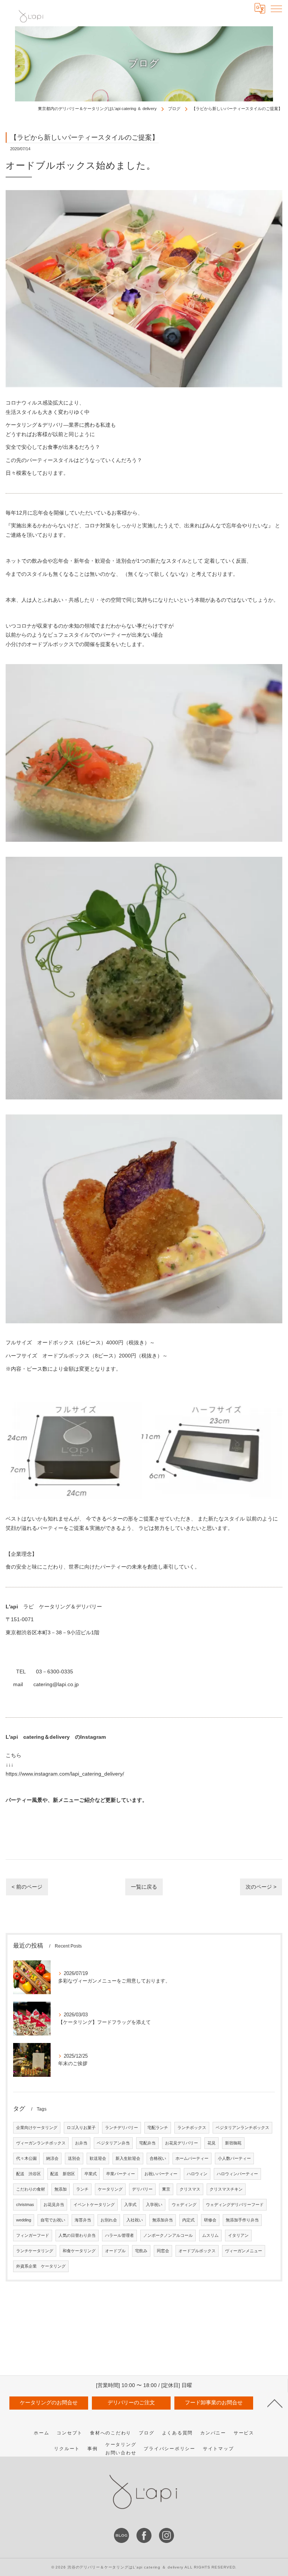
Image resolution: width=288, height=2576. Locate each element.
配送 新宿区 (63, 2174)
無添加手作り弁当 (242, 2220)
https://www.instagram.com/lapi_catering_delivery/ (65, 1774)
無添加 (61, 2189)
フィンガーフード (33, 2235)
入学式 (130, 2205)
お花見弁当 (54, 2205)
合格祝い (158, 2158)
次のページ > (261, 1887)
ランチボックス (192, 2128)
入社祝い (135, 2220)
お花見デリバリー (181, 2143)
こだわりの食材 (31, 2189)
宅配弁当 (147, 2143)
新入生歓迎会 (128, 2158)
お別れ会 (109, 2220)
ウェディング (184, 2205)
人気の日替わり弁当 (77, 2235)
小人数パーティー (234, 2158)
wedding (24, 2220)
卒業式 (91, 2174)
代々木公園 (26, 2158)
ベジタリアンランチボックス (242, 2128)
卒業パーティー (121, 2174)
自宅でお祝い (53, 2220)
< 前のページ (27, 1887)
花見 (211, 2143)
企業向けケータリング (37, 2128)
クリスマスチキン (226, 2189)
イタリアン (238, 2235)
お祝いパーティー (161, 2174)
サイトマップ (218, 2449)
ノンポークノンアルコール (168, 2235)
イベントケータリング (94, 2205)
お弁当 (81, 2143)
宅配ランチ (158, 2128)
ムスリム (210, 2235)
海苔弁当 (83, 2220)
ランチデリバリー (121, 2128)
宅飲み (141, 2251)
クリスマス (190, 2189)
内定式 (188, 2220)
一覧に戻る (144, 1887)
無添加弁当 (163, 2220)
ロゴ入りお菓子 (81, 2128)
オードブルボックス (197, 2251)
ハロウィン (197, 2174)
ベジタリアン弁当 (113, 2143)
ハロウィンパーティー (237, 2174)
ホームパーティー (192, 2158)
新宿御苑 (233, 2143)
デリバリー (142, 2189)
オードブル (115, 2251)
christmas (25, 2205)
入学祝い (154, 2205)
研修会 (210, 2220)
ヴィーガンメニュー (244, 2251)
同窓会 (163, 2251)
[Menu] (276, 8)
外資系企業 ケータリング (41, 2266)
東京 (166, 2189)
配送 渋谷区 (28, 2174)
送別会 (74, 2158)
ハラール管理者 (119, 2235)
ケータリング (110, 2189)
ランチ (82, 2189)
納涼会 (52, 2158)
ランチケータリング (35, 2251)
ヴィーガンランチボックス (41, 2143)
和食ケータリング (79, 2251)
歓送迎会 (98, 2158)
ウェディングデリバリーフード (235, 2205)
